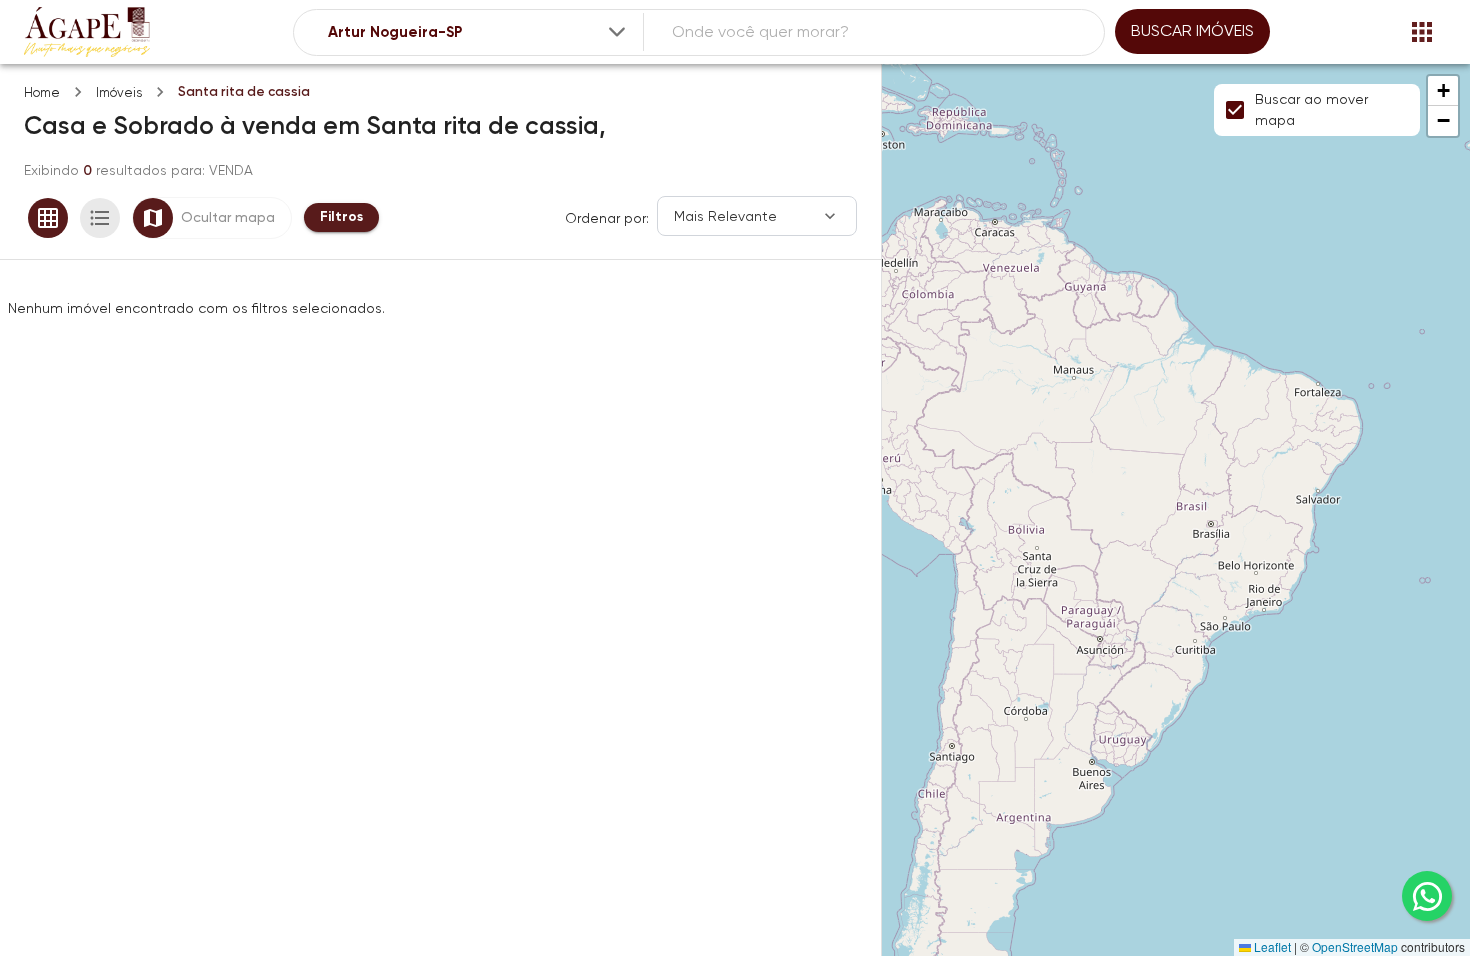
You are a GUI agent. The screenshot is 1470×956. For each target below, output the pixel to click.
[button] (1443, 91)
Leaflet (1271, 946)
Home (42, 92)
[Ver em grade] (48, 218)
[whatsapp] (1427, 896)
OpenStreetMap (1355, 946)
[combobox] (479, 32)
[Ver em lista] (100, 218)
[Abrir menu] (1422, 32)
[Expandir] (617, 32)
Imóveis (119, 92)
